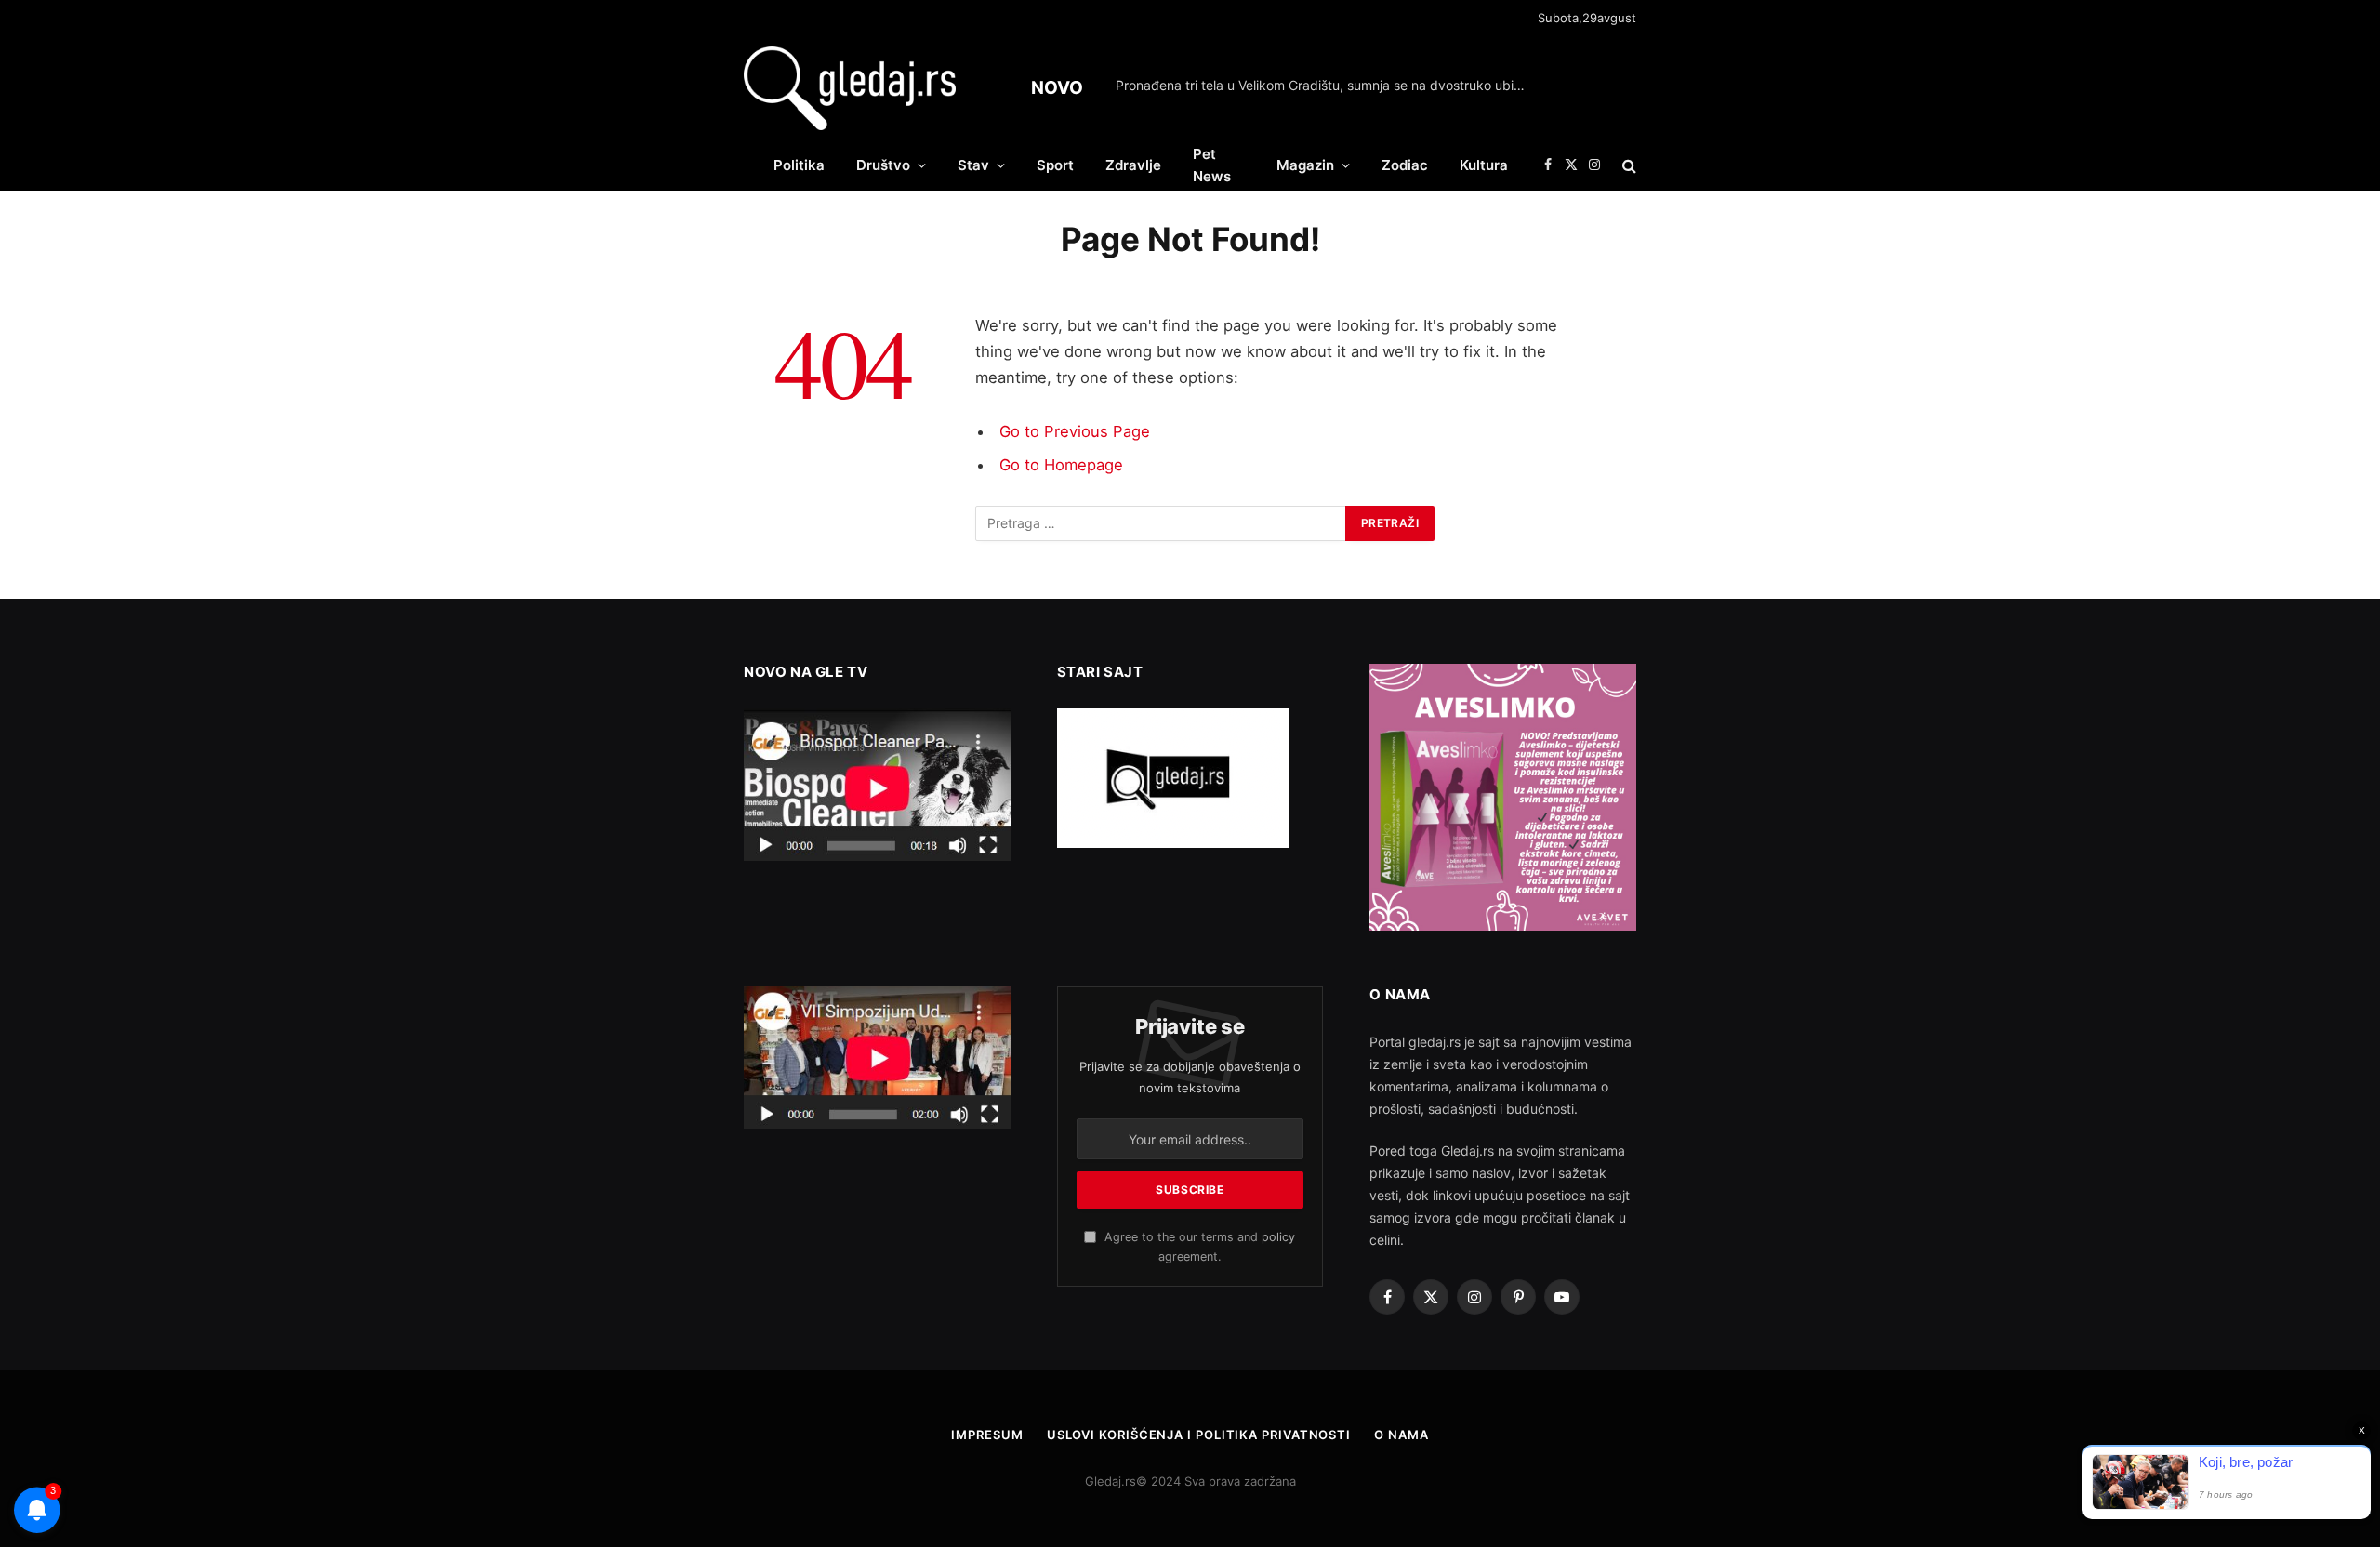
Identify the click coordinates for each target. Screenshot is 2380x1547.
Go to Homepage (1061, 465)
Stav (973, 165)
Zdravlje (1133, 165)
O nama (1401, 1435)
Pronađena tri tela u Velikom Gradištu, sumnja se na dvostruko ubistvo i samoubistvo (1325, 85)
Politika (799, 165)
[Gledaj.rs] (850, 88)
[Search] (1627, 165)
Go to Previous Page (1075, 431)
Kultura (1484, 165)
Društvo (883, 165)
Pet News (1212, 165)
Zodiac (1405, 165)
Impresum (987, 1435)
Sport (1055, 165)
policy (1278, 1237)
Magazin (1305, 165)
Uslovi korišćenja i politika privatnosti (1199, 1435)
